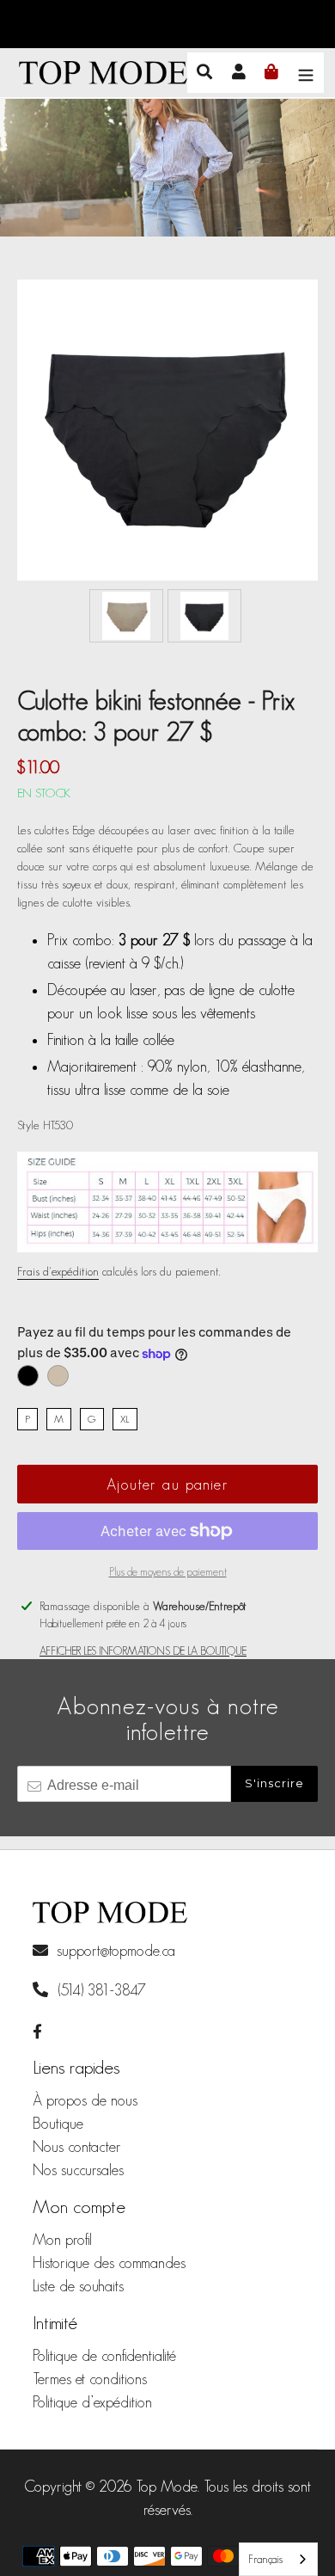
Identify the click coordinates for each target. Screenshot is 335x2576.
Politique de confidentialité (104, 2356)
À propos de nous (85, 2100)
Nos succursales (78, 2170)
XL (125, 1419)
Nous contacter (77, 2147)
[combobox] (278, 2559)
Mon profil (62, 2240)
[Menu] (306, 73)
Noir (28, 1376)
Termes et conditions (90, 2379)
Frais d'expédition (58, 1271)
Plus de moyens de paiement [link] (168, 1572)
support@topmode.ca (116, 1951)
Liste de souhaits (78, 2286)
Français (265, 2559)
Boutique (58, 2124)
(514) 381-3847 (100, 1990)
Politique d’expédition (92, 2402)
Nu (58, 1376)
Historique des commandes (109, 2263)
